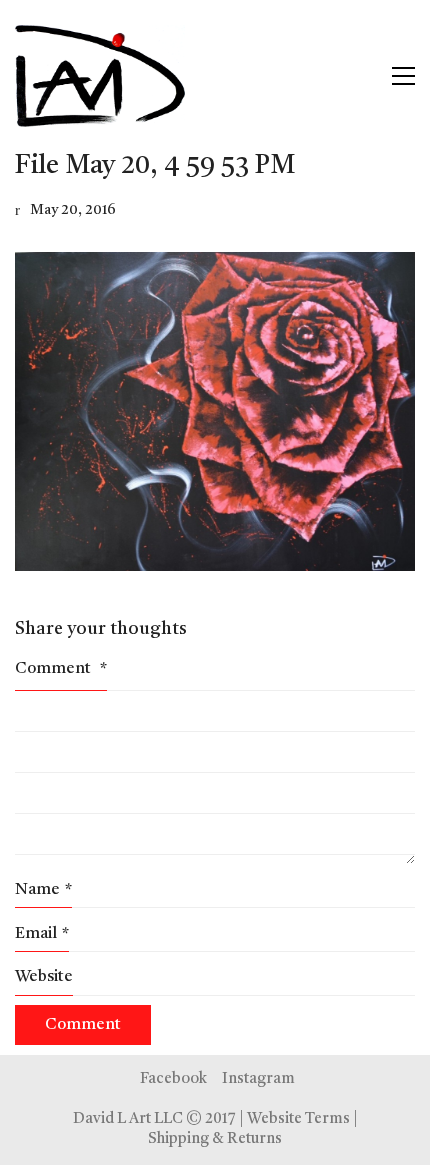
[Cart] (361, 76)
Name (43, 890)
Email (42, 934)
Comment (61, 669)
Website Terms (298, 1119)
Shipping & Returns (215, 1139)
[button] (403, 76)
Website (44, 977)
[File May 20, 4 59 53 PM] (215, 412)
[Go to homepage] (100, 76)
